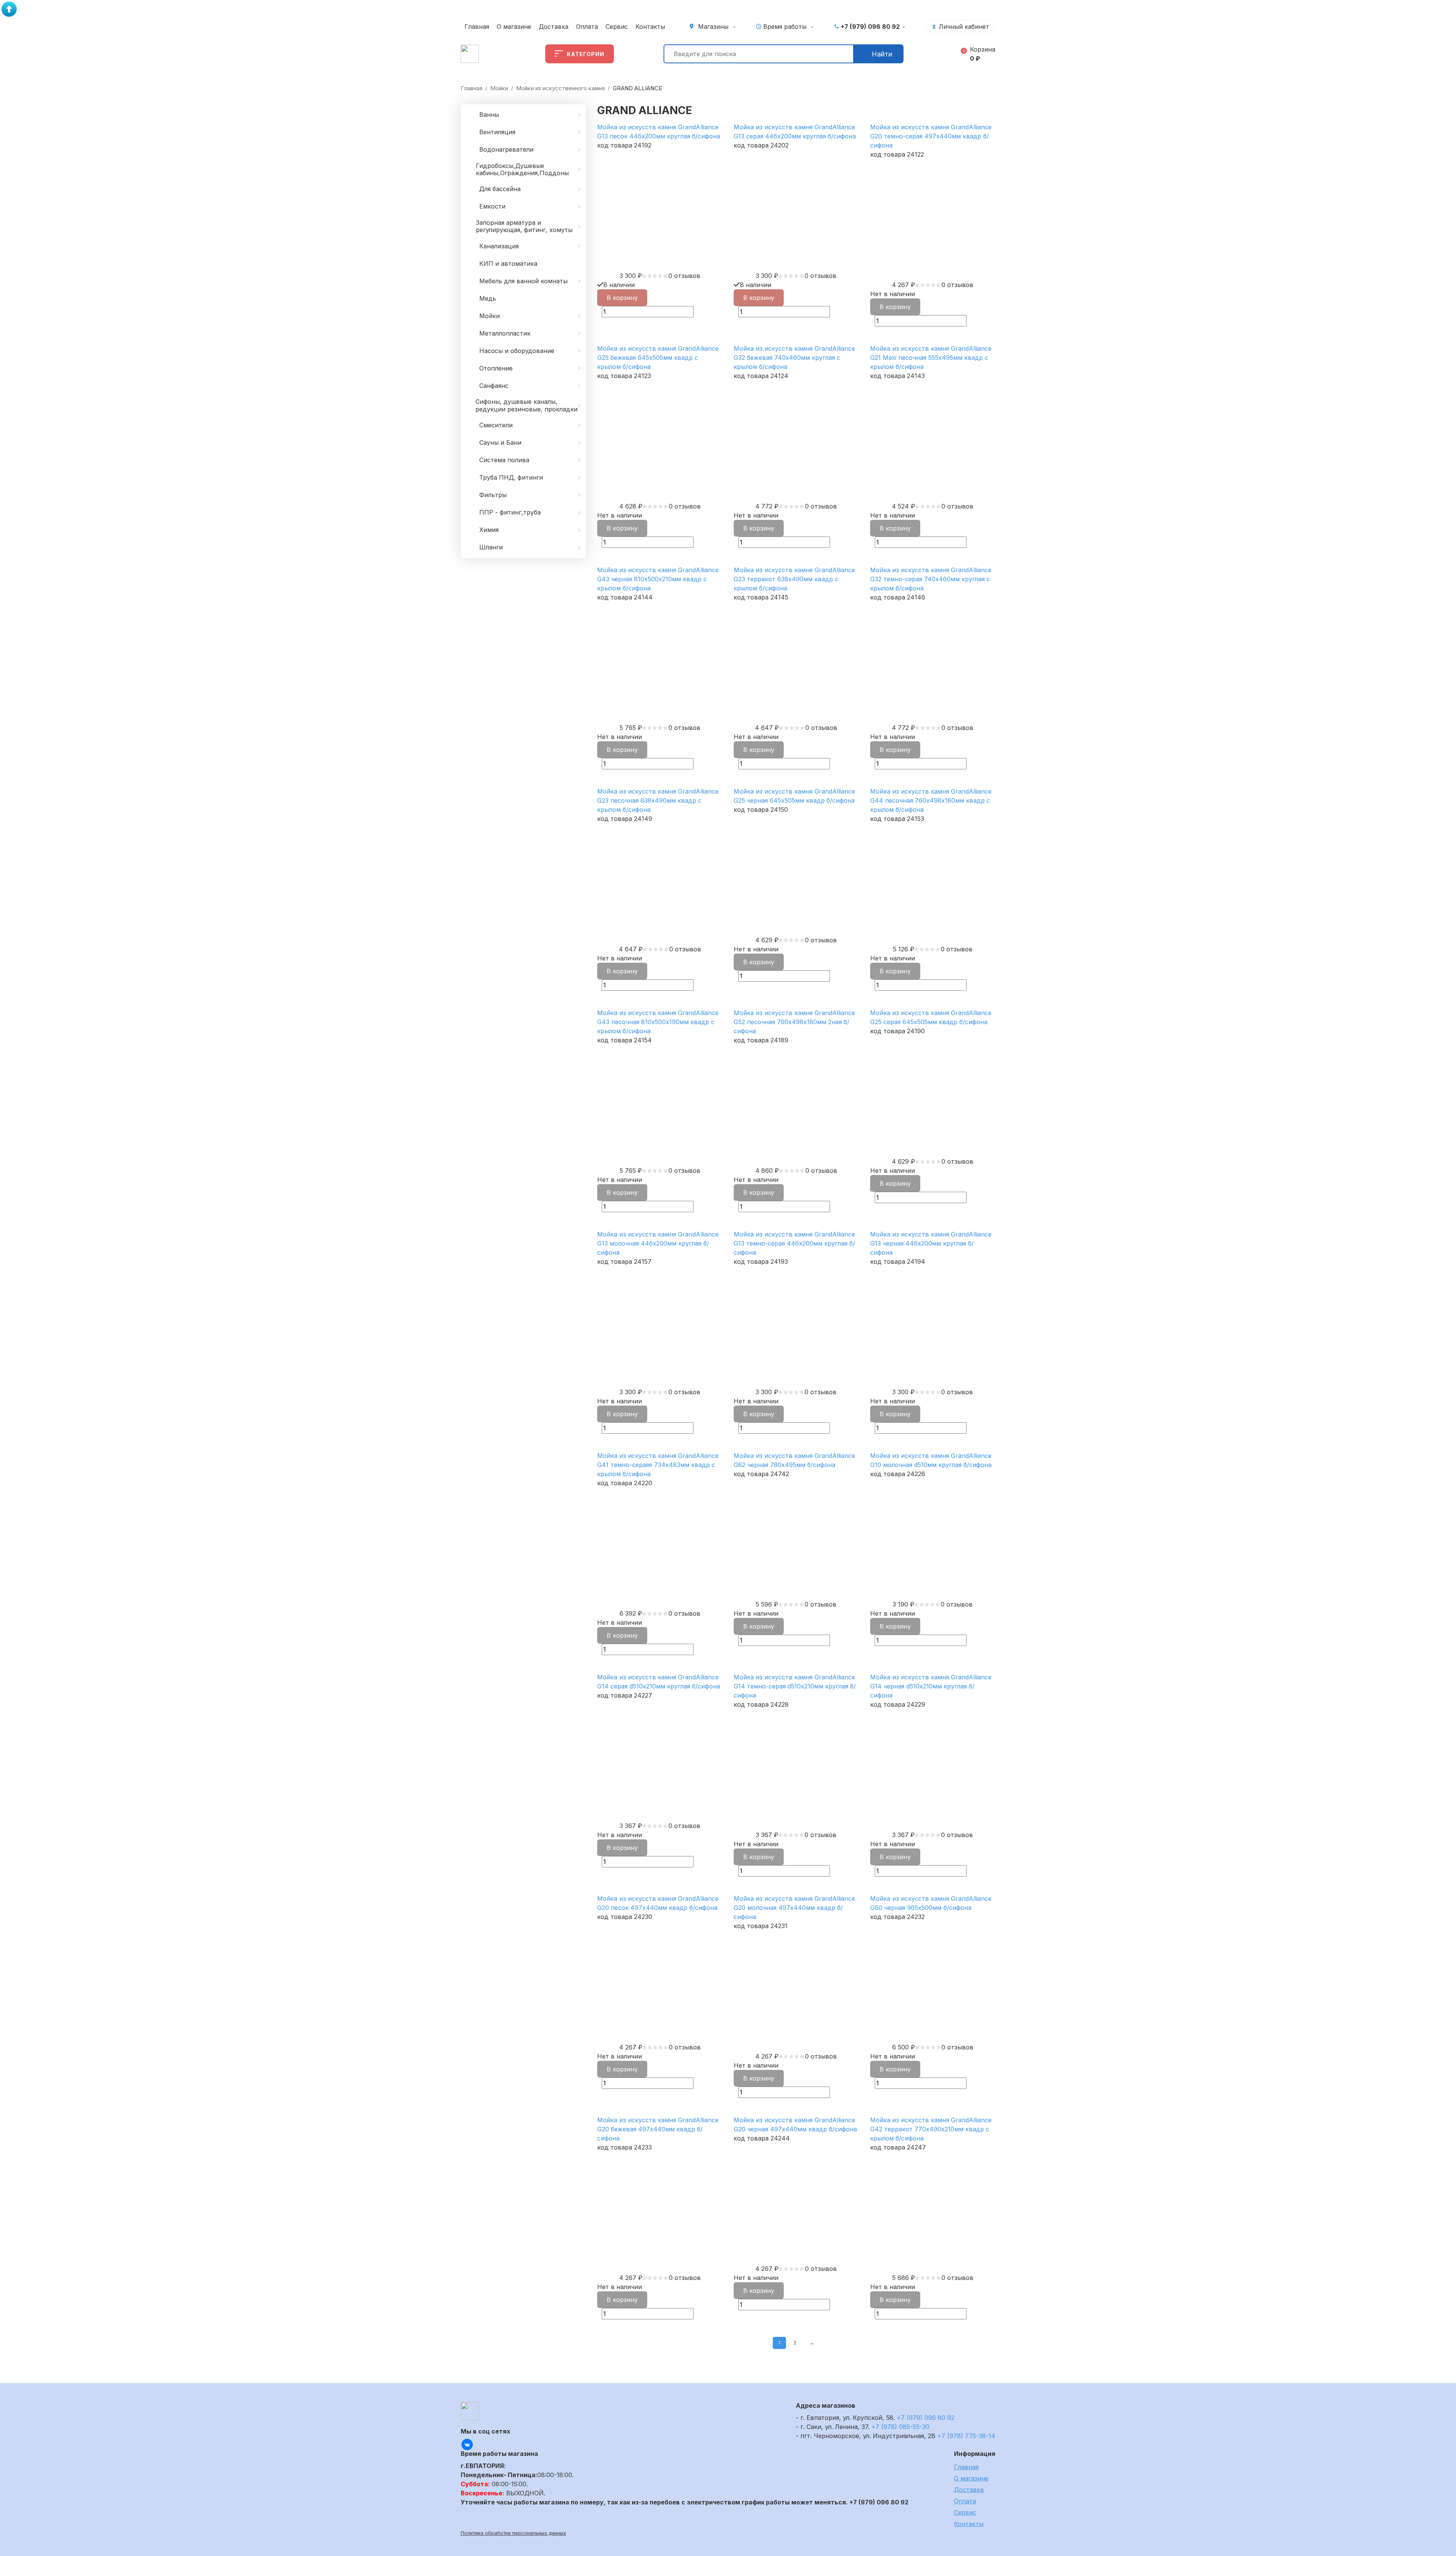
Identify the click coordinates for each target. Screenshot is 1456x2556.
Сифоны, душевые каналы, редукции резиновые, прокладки (526, 405)
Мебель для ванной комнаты (523, 281)
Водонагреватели (506, 149)
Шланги (491, 547)
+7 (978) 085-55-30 (900, 2427)
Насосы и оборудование (517, 351)
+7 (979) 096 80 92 (870, 27)
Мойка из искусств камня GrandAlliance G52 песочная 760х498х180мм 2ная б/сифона (794, 1022)
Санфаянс (494, 386)
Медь (488, 298)
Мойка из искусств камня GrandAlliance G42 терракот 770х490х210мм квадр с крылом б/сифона (931, 2129)
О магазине (514, 27)
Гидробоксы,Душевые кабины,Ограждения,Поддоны (522, 169)
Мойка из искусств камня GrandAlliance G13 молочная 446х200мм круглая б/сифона (658, 1243)
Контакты (650, 27)
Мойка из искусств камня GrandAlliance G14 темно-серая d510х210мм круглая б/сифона (795, 1686)
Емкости (492, 206)
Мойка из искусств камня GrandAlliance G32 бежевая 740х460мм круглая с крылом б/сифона (794, 358)
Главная (477, 27)
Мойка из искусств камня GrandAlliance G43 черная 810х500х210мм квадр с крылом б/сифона (658, 579)
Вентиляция (497, 132)
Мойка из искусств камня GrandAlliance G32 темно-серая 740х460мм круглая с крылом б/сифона (931, 579)
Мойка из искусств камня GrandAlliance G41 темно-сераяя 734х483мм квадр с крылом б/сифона (658, 1465)
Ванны (489, 115)
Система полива (504, 460)
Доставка (554, 27)
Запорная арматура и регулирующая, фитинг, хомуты (524, 226)
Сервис (617, 27)
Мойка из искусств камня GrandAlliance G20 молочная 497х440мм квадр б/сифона (794, 1908)
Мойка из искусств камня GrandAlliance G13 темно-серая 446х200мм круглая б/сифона (794, 1243)
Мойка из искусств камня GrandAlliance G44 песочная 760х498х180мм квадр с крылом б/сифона (931, 800)
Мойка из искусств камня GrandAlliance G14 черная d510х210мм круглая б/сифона (931, 1686)
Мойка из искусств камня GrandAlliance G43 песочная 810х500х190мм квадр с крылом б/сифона (658, 1022)
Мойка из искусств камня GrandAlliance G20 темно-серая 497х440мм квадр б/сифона (931, 136)
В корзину (622, 298)
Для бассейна (500, 189)
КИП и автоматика (508, 264)
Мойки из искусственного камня (560, 88)
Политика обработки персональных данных (513, 2533)
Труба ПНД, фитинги (511, 477)
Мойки (499, 88)
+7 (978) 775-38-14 (966, 2436)
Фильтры (493, 495)
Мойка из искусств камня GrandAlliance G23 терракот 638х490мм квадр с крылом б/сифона (794, 579)
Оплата (587, 27)
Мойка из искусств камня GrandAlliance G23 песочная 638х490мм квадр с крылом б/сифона (658, 800)
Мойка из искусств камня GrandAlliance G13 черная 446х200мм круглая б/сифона (931, 1243)
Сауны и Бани (500, 442)
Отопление (496, 368)
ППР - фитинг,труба (510, 512)
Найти (882, 54)
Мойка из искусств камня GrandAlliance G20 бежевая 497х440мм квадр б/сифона (658, 2129)
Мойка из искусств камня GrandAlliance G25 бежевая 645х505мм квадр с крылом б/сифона (658, 358)
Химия (489, 530)
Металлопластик (505, 333)
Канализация (499, 246)
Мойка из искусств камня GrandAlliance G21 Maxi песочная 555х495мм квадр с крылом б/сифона (931, 358)
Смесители (496, 425)
